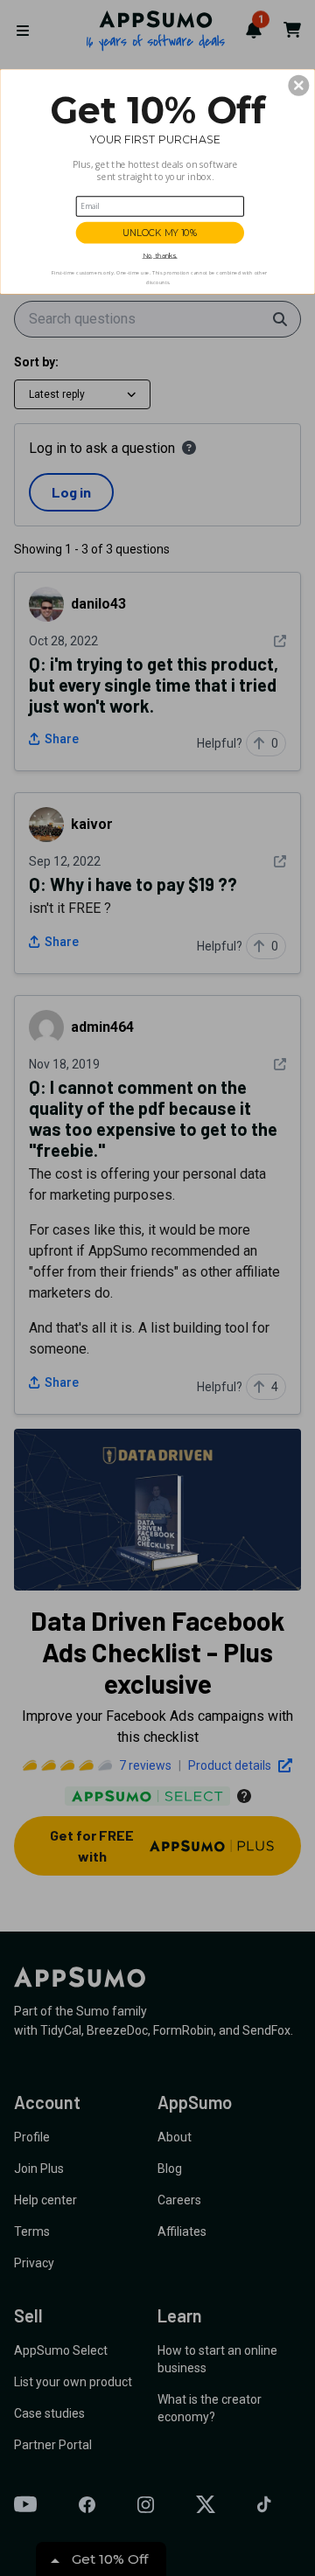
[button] (298, 86)
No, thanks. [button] (160, 256)
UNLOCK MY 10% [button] (160, 233)
